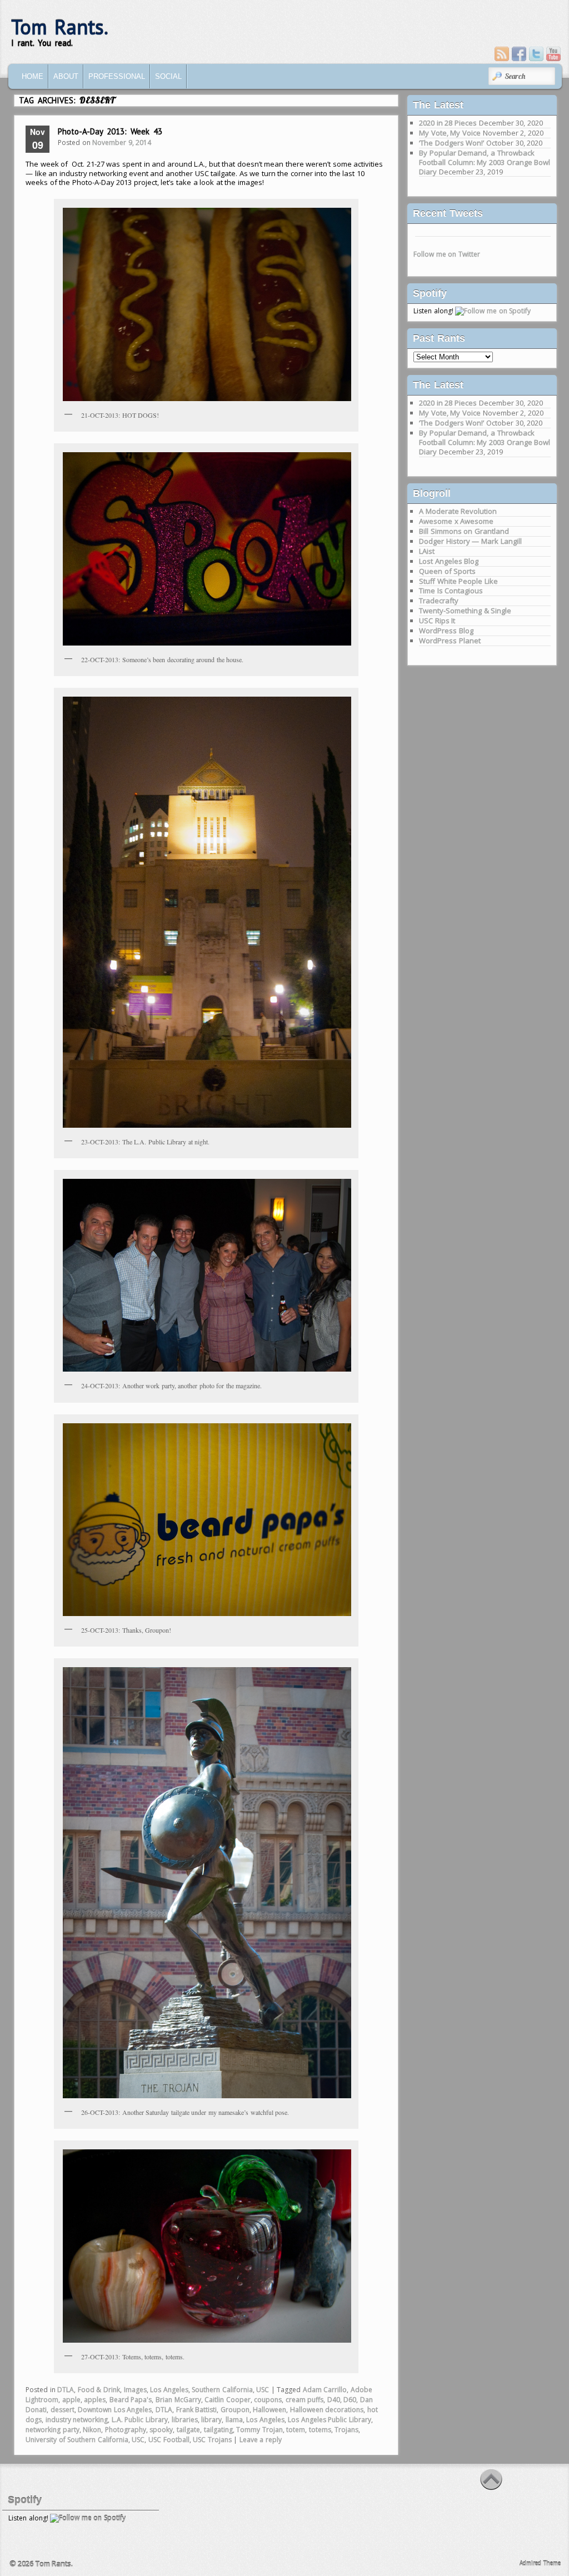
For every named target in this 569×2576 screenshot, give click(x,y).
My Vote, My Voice (450, 133)
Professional (117, 76)
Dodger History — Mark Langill (470, 541)
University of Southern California (77, 2440)
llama (234, 2420)
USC (263, 2390)
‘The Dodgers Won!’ (451, 143)
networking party (53, 2430)
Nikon (92, 2430)
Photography (126, 2430)
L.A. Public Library (140, 2420)
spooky (161, 2430)
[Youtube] (553, 54)
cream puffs (305, 2400)
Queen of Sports (447, 571)
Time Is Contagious (451, 591)
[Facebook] (519, 54)
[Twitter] (536, 54)
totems (320, 2430)
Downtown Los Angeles (115, 2410)
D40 (334, 2400)
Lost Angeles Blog (449, 561)
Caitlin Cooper (228, 2400)
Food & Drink (99, 2390)
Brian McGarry (178, 2400)
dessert (63, 2410)
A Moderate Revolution (458, 511)
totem (296, 2430)
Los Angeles (169, 2390)
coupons (268, 2400)
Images (135, 2390)
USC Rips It (437, 621)
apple (71, 2400)
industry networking (77, 2420)
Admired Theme (540, 2563)
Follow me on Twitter (447, 254)
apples (95, 2400)
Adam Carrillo (325, 2390)
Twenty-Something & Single (465, 611)
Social (168, 76)
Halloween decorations (327, 2410)
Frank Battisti (197, 2410)
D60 (350, 2400)
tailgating (218, 2430)
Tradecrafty (439, 601)
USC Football (169, 2440)
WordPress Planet (450, 641)
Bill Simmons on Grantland (464, 531)
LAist (427, 551)
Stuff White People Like (458, 581)
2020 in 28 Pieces (448, 123)
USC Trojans (212, 2440)
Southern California (222, 2390)
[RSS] (502, 54)
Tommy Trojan (259, 2430)
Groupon (235, 2410)
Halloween (269, 2410)
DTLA (66, 2390)
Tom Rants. (60, 27)
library (211, 2420)
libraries (185, 2420)
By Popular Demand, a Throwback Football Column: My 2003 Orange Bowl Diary (485, 162)
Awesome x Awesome (456, 521)
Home (33, 76)
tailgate (188, 2430)
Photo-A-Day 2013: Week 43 (110, 131)
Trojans (346, 2430)
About (66, 76)
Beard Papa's (131, 2400)
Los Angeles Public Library (330, 2420)
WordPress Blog (446, 631)
